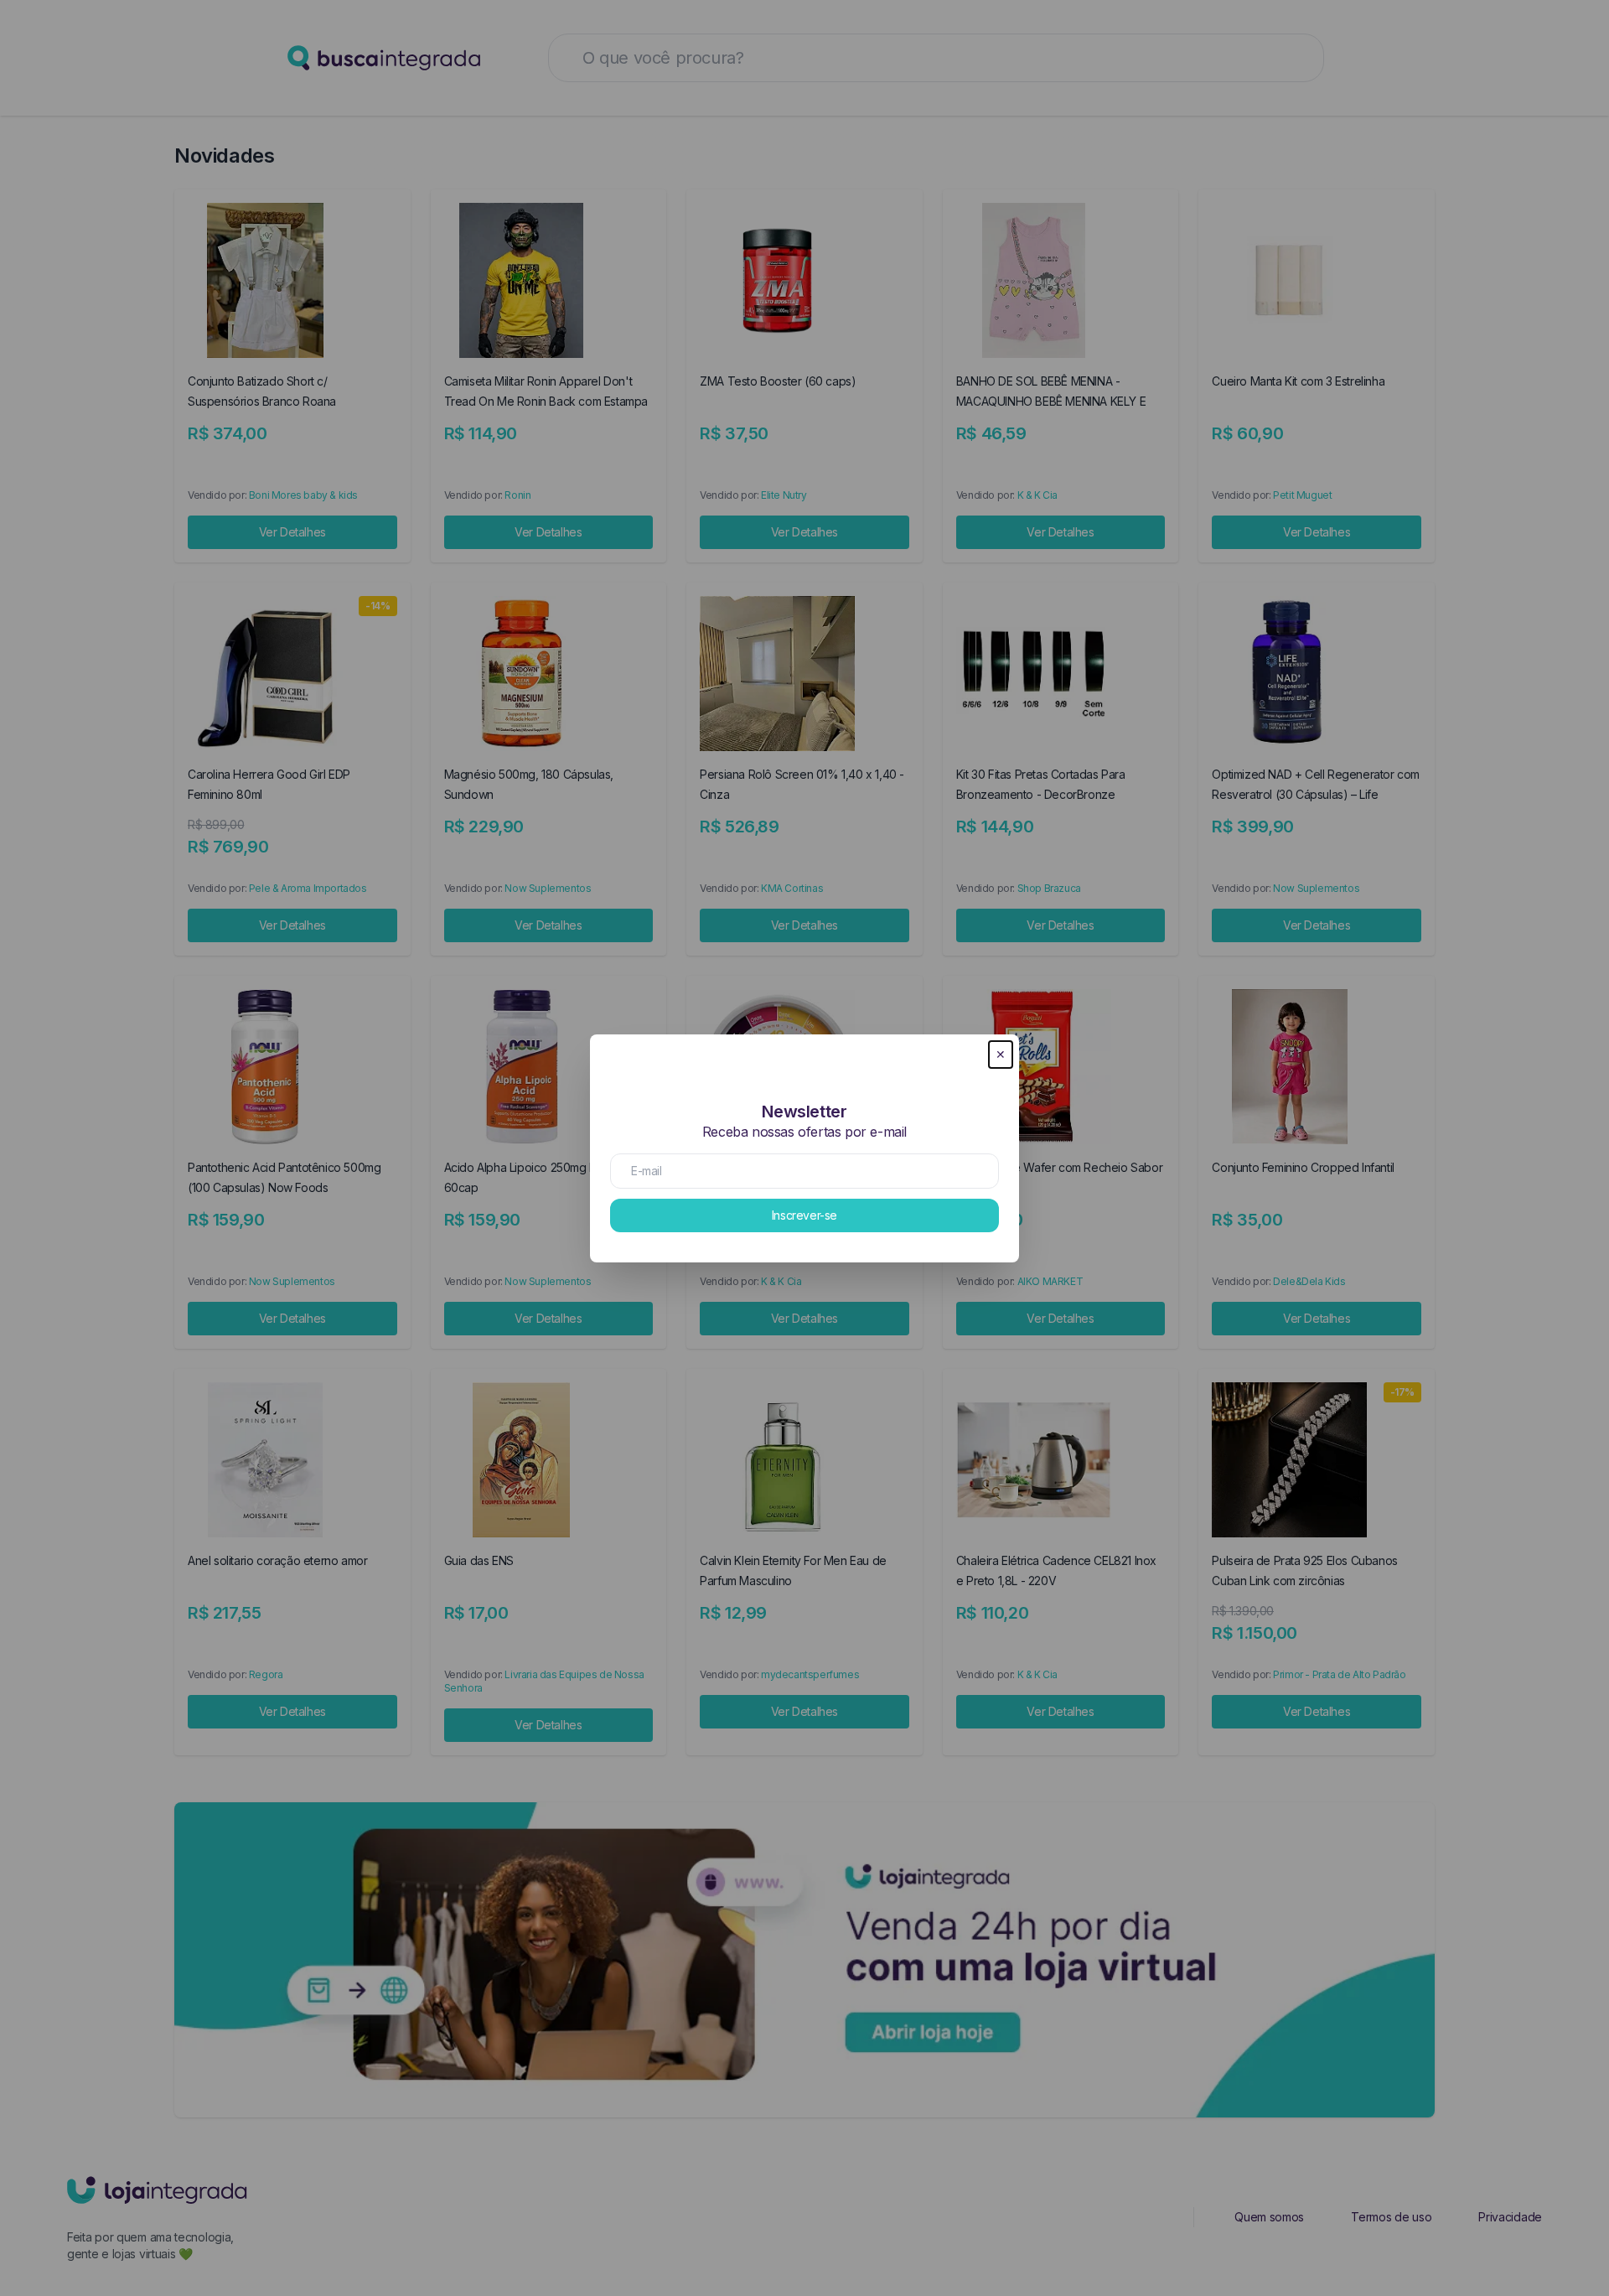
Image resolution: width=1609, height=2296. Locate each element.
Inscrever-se (804, 1215)
